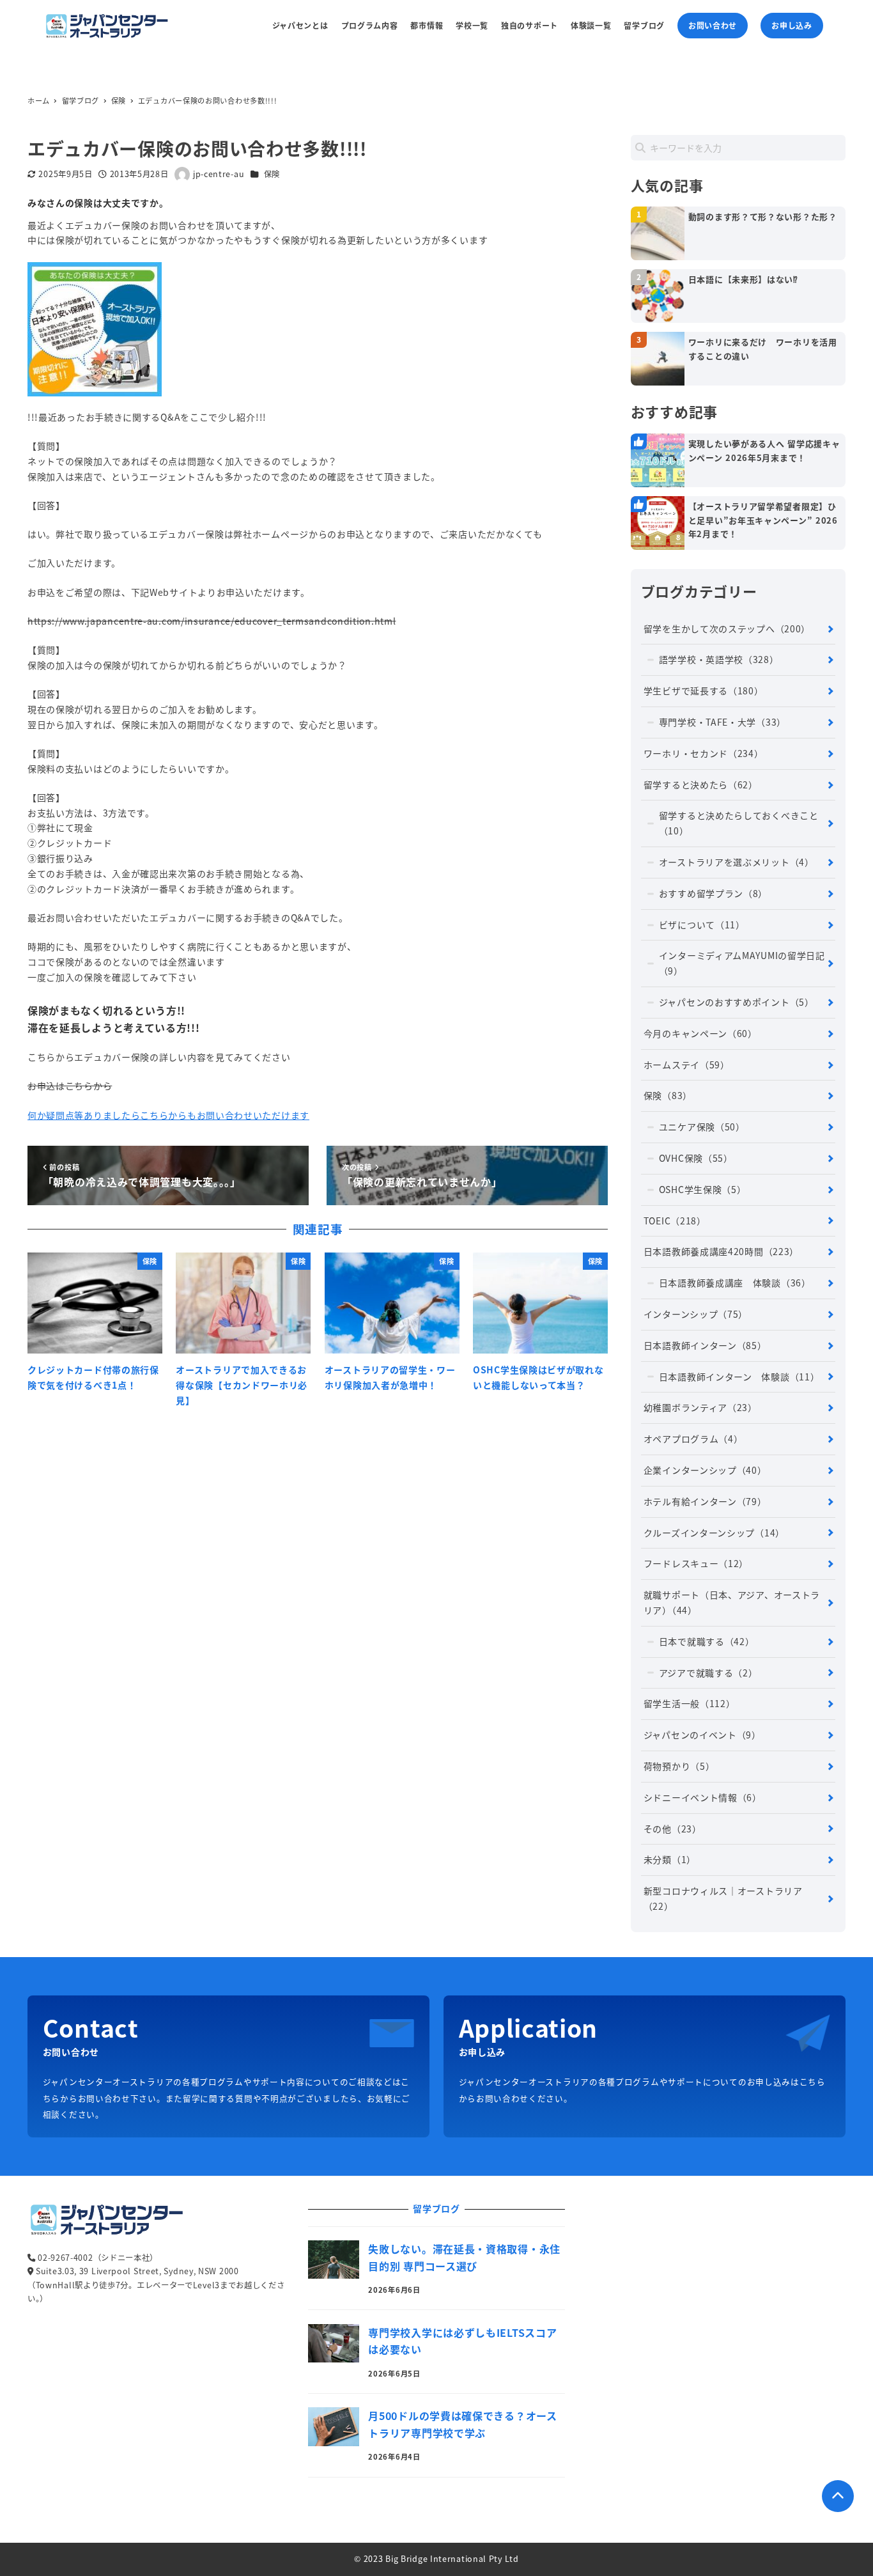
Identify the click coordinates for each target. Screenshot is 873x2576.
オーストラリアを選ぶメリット (737, 862)
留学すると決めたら (701, 785)
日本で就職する (707, 1641)
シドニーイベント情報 (703, 1797)
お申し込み (792, 25)
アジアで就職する (708, 1673)
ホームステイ (687, 1065)
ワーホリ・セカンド (704, 753)
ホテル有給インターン (705, 1501)
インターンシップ (696, 1314)
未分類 (670, 1859)
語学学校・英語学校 (719, 659)
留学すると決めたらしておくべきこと (739, 823)
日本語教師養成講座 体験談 (735, 1283)
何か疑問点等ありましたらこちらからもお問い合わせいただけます (168, 1115)
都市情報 (427, 25)
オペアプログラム (693, 1439)
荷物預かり (679, 1766)
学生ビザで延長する (704, 691)
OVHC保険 (696, 1158)
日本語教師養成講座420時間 (721, 1251)
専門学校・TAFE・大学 (722, 722)
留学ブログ (644, 25)
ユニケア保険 (702, 1127)
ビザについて (702, 925)
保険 (272, 174)
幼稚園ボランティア (700, 1407)
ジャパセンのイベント (702, 1735)
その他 (673, 1829)
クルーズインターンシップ (714, 1533)
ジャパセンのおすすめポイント (737, 1002)
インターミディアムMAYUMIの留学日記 (742, 963)
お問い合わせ (713, 25)
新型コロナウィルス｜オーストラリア (723, 1898)
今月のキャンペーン (700, 1033)
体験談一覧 (591, 25)
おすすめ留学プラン (713, 893)
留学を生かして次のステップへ (727, 628)
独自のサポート (529, 25)
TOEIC (675, 1221)
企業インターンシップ (705, 1470)
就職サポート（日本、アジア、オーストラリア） (732, 1602)
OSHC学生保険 (703, 1189)
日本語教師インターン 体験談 (739, 1377)
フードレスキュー (696, 1563)
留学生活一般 (690, 1703)
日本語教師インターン (705, 1345)
